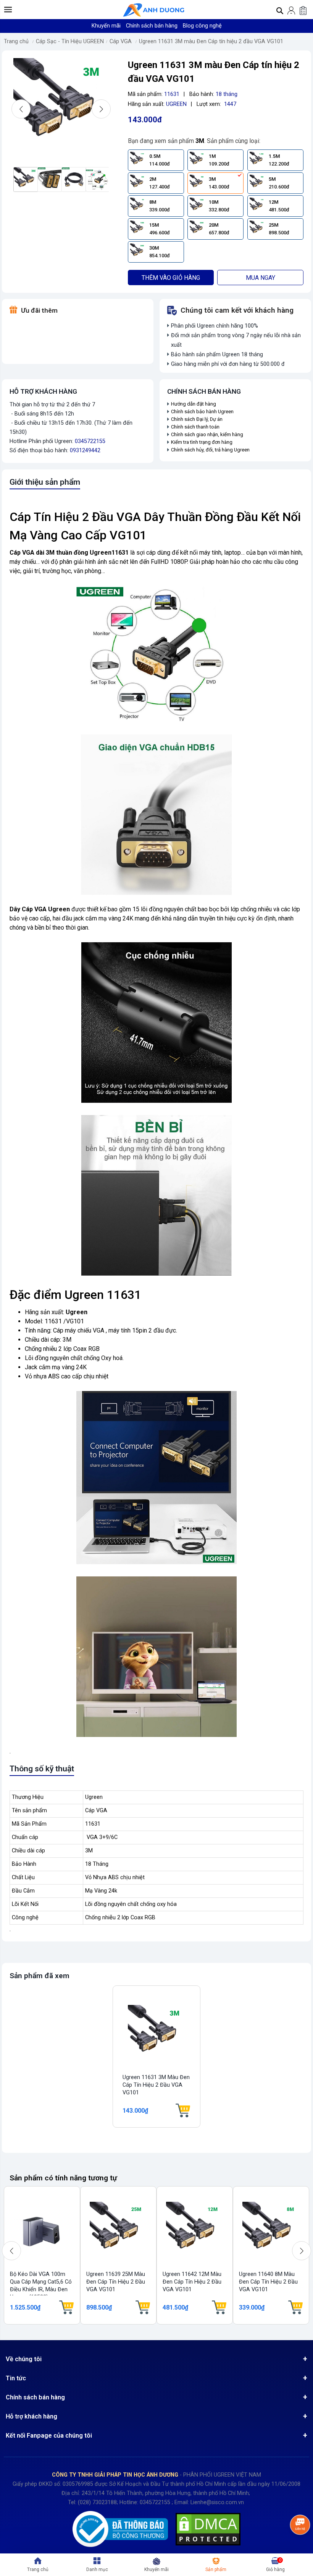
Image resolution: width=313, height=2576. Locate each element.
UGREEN (176, 104)
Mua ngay (261, 278)
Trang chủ (16, 41)
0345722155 (90, 441)
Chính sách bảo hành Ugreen (202, 411)
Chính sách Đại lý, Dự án (197, 419)
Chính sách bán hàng (152, 26)
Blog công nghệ (202, 26)
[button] (8, 10)
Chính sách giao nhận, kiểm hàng (207, 434)
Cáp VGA (121, 41)
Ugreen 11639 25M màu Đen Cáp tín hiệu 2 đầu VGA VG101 (116, 2282)
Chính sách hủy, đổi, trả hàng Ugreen (210, 450)
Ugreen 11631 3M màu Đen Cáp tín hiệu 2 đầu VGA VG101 (211, 41)
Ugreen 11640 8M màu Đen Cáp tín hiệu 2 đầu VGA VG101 (268, 2282)
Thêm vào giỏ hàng (171, 278)
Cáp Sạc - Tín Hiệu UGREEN (70, 41)
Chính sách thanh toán (195, 427)
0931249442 (85, 450)
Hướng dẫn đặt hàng (194, 404)
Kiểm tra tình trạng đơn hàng (202, 442)
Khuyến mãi (106, 26)
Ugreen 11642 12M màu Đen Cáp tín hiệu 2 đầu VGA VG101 (192, 2282)
